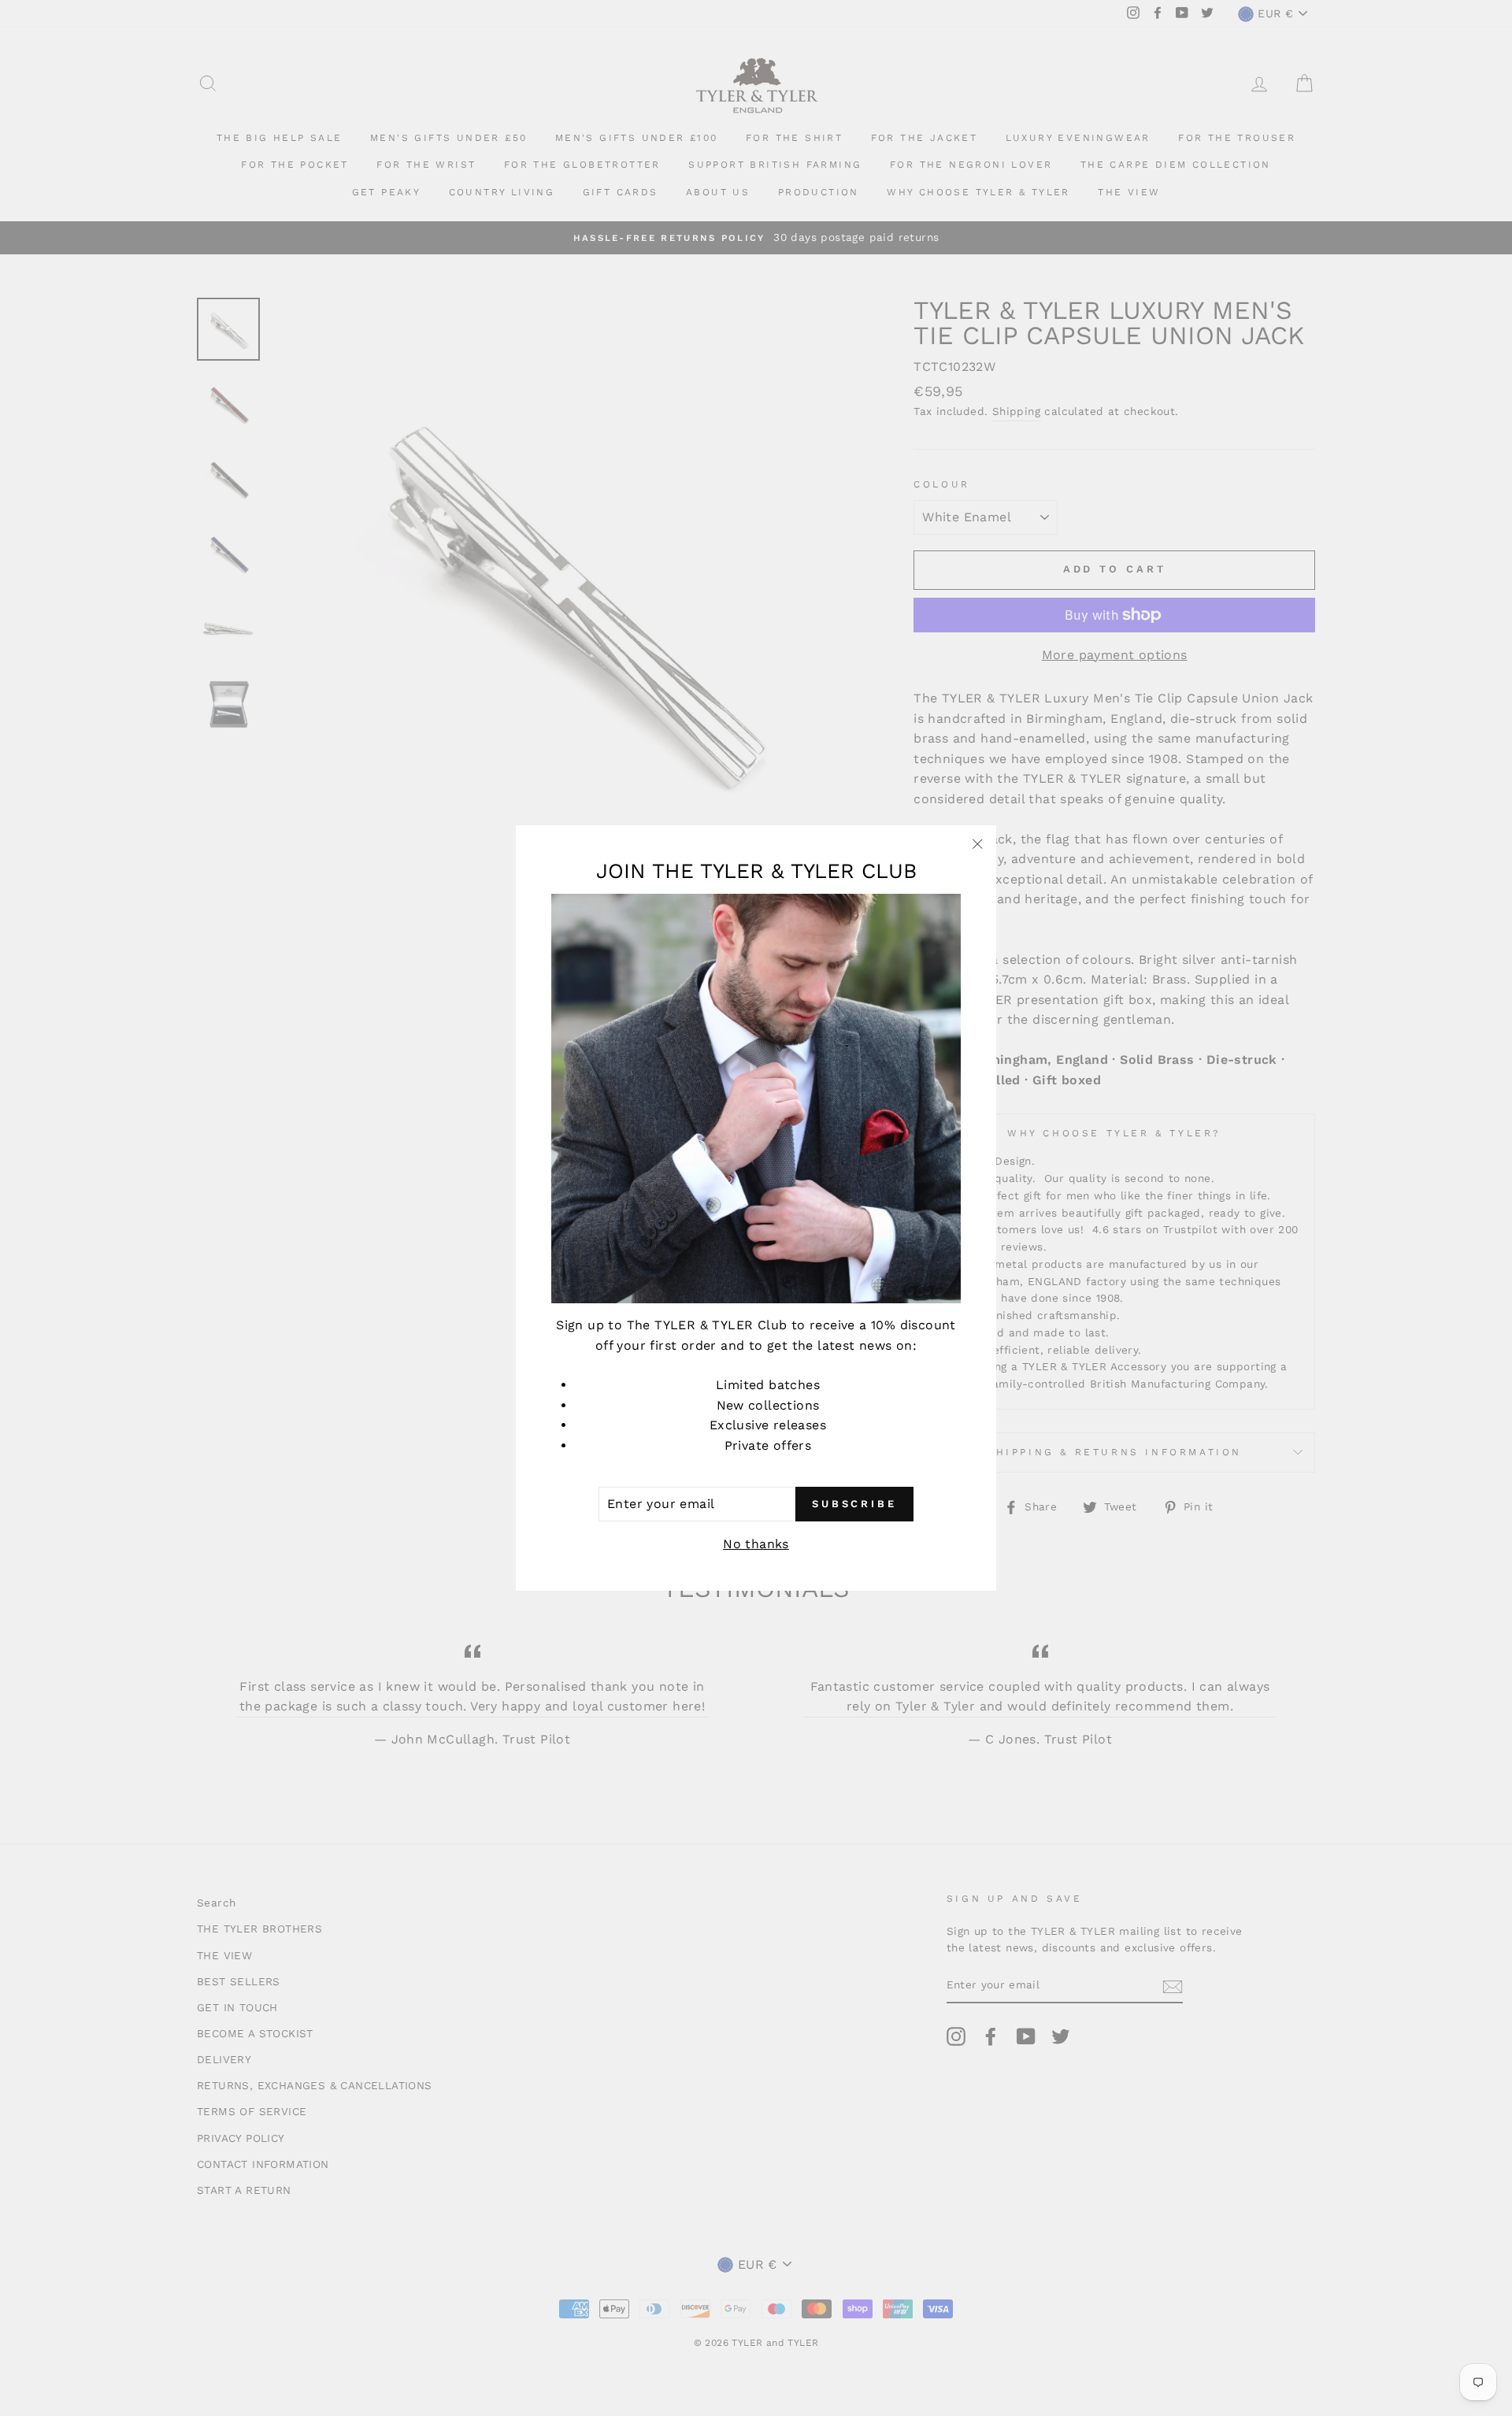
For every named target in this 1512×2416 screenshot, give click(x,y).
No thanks (756, 1544)
